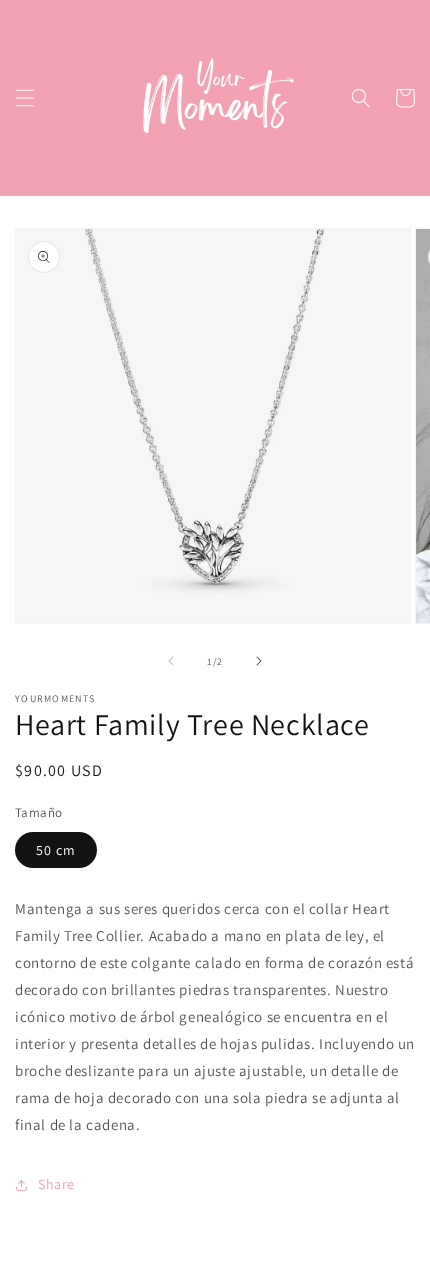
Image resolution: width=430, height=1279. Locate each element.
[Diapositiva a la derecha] (259, 661)
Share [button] (56, 1184)
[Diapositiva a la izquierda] (171, 661)
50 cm (56, 850)
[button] (25, 98)
